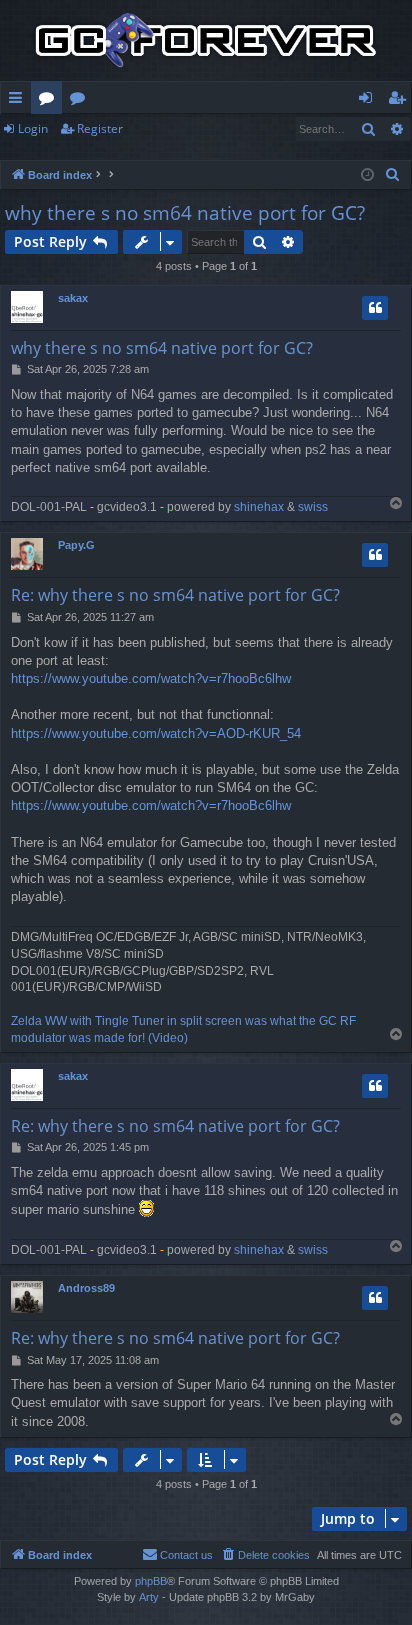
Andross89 (86, 1288)
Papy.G (76, 545)
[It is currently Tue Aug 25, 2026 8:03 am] (367, 175)
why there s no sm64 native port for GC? (185, 213)
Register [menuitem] (401, 101)
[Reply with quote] (375, 308)
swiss (313, 507)
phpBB (151, 1581)
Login (33, 128)
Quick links (19, 101)
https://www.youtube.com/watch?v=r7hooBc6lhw (151, 678)
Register (100, 128)
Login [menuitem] (369, 101)
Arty (149, 1597)
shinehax (259, 507)
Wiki (81, 101)
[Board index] (206, 40)
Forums (50, 101)
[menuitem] (393, 175)
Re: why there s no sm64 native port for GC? (175, 595)
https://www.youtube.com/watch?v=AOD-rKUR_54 (156, 733)
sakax (73, 298)
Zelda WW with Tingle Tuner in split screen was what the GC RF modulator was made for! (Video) (183, 1029)
